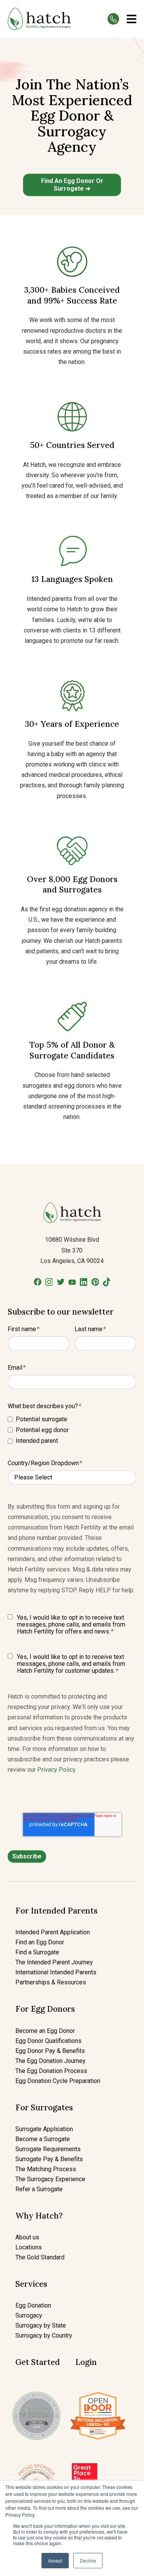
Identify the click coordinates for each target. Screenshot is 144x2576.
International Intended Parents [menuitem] (56, 1972)
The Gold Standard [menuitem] (40, 2257)
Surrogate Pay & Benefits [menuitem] (49, 2159)
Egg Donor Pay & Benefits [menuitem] (50, 2051)
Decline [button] (88, 2560)
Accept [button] (55, 2560)
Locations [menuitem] (29, 2247)
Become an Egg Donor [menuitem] (45, 2031)
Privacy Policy (56, 1770)
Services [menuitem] (31, 2284)
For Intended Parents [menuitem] (56, 1911)
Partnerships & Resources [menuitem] (51, 1982)
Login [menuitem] (86, 2362)
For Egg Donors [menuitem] (45, 2009)
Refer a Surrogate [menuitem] (39, 2189)
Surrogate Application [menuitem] (44, 2129)
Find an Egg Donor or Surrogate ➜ (72, 185)
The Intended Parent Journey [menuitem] (54, 1962)
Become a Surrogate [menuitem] (43, 2139)
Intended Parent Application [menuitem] (53, 1932)
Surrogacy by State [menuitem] (41, 2325)
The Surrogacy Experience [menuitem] (50, 2179)
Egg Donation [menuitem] (33, 2305)
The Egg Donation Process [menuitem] (51, 2071)
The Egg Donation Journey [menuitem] (50, 2061)
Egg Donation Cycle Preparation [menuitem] (58, 2081)
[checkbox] (72, 1430)
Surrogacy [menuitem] (29, 2315)
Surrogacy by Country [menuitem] (44, 2335)
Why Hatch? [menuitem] (39, 2216)
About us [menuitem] (27, 2237)
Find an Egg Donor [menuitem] (40, 1942)
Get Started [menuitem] (38, 2362)
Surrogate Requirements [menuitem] (48, 2149)
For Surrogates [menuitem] (44, 2107)
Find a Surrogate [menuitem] (37, 1952)
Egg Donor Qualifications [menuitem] (48, 2041)
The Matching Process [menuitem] (46, 2169)
